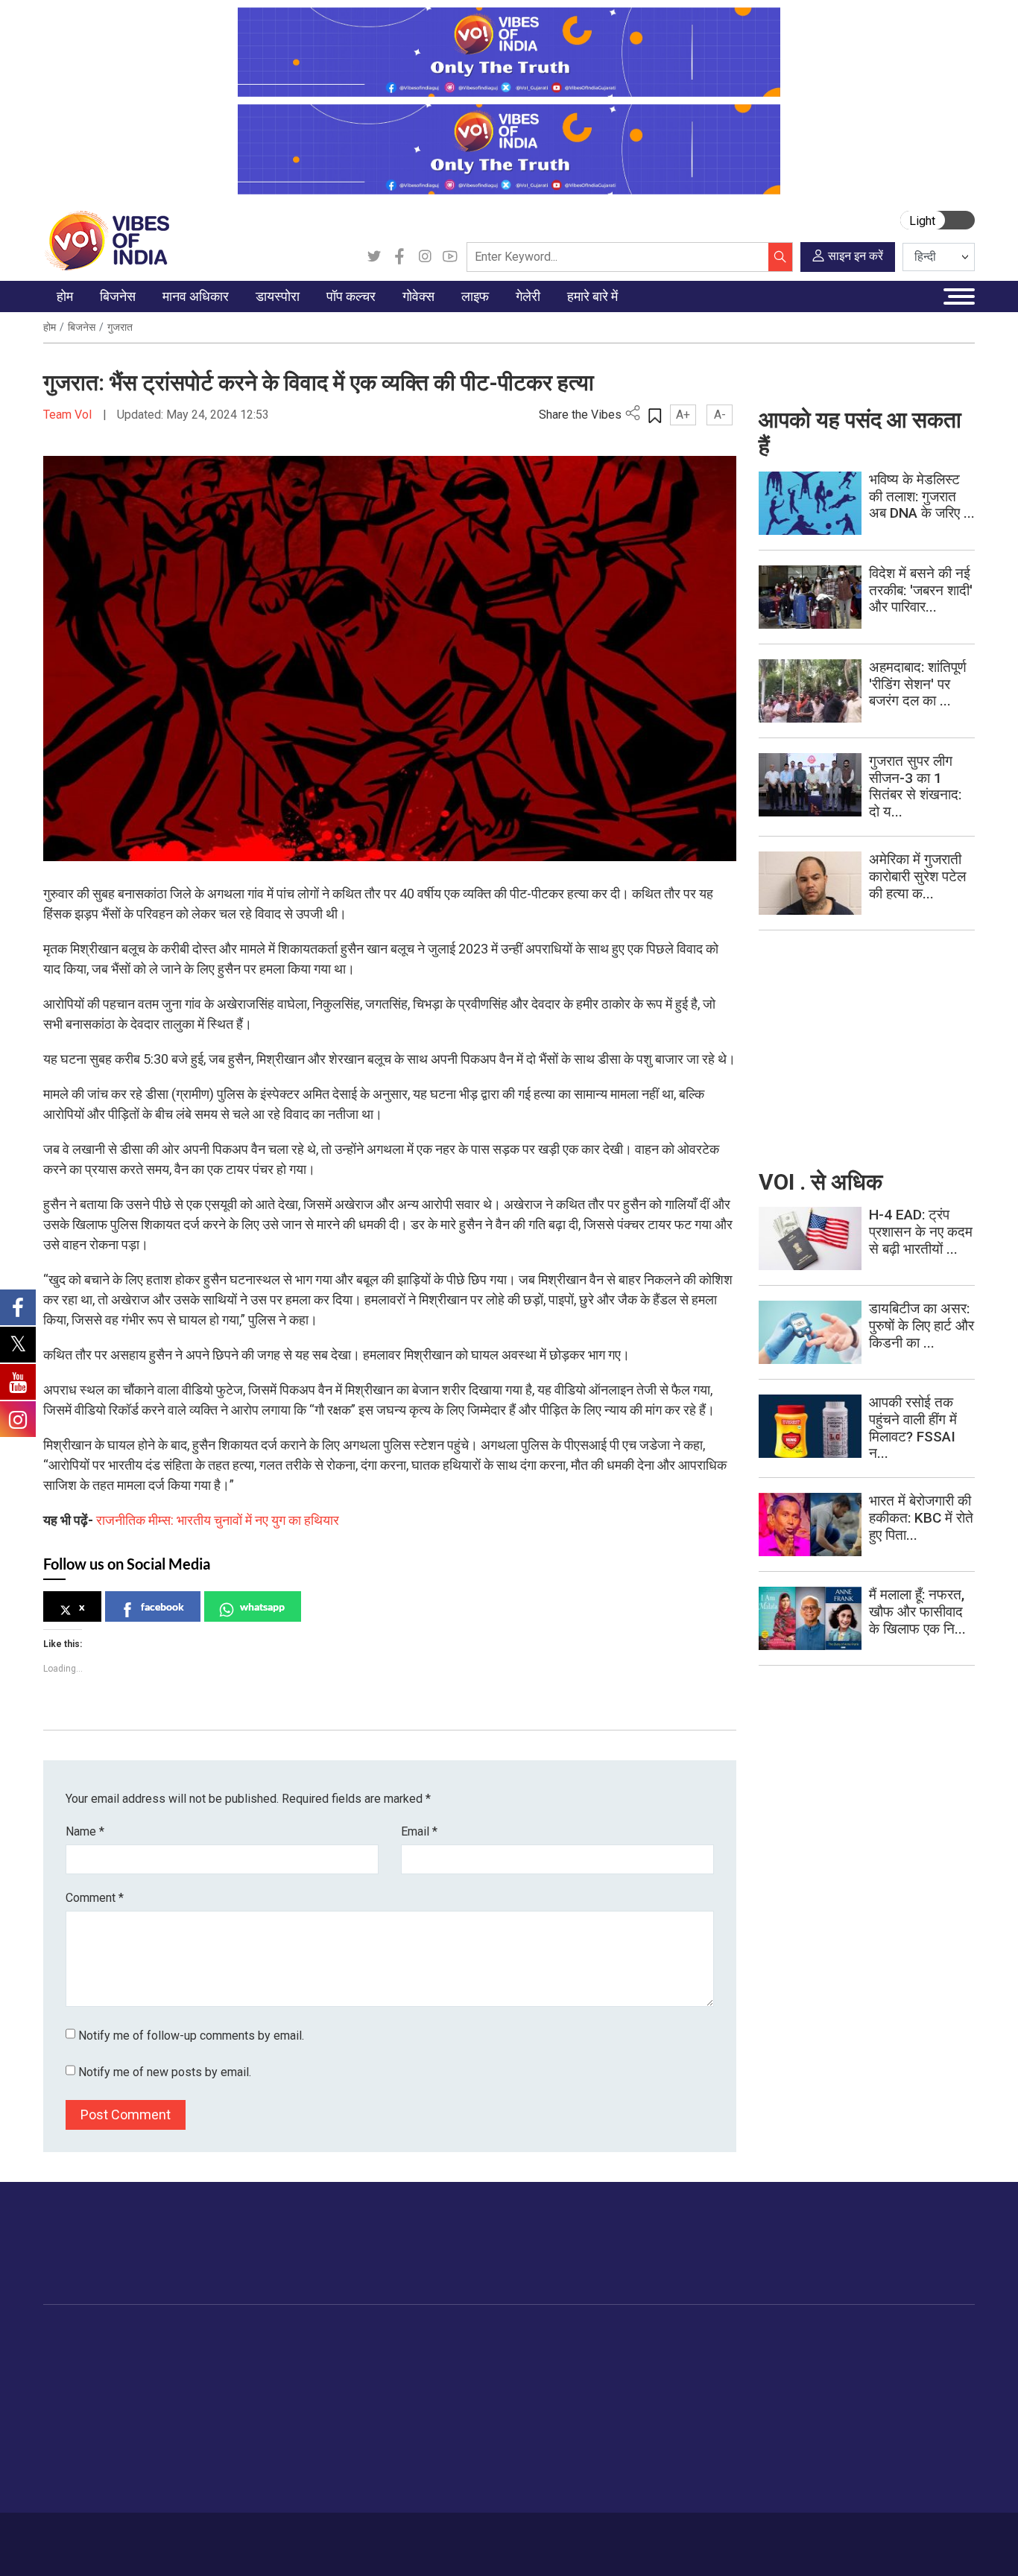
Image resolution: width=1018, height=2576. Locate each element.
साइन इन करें (856, 256)
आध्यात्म (595, 2484)
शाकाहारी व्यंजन (533, 2354)
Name (85, 1831)
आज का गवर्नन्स (456, 2354)
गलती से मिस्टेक (789, 2429)
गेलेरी (668, 2336)
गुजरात (120, 327)
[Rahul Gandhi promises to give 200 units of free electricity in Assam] (810, 1238)
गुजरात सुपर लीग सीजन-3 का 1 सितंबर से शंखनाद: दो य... (915, 786)
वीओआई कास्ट (700, 2410)
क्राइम (72, 2466)
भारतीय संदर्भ (84, 2429)
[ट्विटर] (374, 257)
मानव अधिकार (240, 2336)
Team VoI (69, 415)
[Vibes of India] (106, 239)
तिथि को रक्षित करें (707, 2354)
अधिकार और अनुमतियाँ (803, 2484)
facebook (162, 1606)
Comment (95, 1898)
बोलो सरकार (448, 2391)
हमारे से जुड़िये (909, 2258)
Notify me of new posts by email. (165, 2072)
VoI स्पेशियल (85, 2484)
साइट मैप (297, 2537)
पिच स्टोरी (777, 2410)
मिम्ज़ (681, 2429)
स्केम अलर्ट (780, 2391)
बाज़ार (149, 2410)
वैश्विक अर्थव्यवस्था (174, 2391)
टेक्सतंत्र (155, 2447)
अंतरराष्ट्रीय (83, 2410)
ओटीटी (393, 2391)
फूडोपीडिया (512, 2336)
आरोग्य (592, 2410)
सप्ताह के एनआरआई (325, 2391)
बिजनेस (82, 327)
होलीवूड (394, 2373)
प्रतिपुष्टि (185, 2537)
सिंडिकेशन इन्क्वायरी (797, 2447)
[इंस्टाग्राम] (425, 257)
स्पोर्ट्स (592, 2447)
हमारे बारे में (88, 2537)
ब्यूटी (588, 2466)
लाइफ (577, 2336)
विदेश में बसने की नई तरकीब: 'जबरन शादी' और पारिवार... (921, 590)
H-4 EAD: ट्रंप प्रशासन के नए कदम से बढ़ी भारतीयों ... (921, 1232)
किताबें (391, 2410)
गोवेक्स (424, 2336)
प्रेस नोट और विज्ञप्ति (799, 2373)
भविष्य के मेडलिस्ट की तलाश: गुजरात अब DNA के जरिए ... (922, 497)
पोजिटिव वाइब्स (87, 2503)
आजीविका (138, 2537)
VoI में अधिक (771, 2336)
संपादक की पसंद (90, 2391)
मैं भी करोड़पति (165, 2429)
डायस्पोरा (290, 2336)
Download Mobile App (889, 2544)
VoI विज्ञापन (782, 2354)
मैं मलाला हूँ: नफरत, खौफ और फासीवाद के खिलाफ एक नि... (917, 1612)
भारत (147, 2354)
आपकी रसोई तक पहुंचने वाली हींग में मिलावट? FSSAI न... (913, 1428)
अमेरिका (301, 2354)
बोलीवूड (394, 2354)
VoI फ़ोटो (691, 2447)
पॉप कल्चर (387, 2336)
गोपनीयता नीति (241, 2537)
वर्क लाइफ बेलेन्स (612, 2391)
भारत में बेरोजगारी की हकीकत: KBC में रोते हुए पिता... (921, 1518)
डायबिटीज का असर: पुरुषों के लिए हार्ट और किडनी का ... (921, 1326)
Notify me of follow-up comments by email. (191, 2036)
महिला (591, 2354)
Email (419, 1831)
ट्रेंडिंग (72, 2354)
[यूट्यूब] (450, 257)
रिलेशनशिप (601, 2373)
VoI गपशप (446, 2373)
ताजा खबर (79, 2373)
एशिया (296, 2373)
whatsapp (262, 1606)
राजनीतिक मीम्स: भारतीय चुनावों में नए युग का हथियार (218, 1520)
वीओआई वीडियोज (705, 2391)
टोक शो (686, 2373)
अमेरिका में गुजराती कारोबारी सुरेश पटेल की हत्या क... (917, 876)
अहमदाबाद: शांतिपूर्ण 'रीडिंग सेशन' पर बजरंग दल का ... (918, 684)
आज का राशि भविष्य (618, 2503)
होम (50, 327)
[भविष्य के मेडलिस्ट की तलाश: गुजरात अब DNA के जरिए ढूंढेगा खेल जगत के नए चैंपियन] (810, 502)
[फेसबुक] (399, 257)
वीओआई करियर (788, 2466)
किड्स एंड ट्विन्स (613, 2429)
